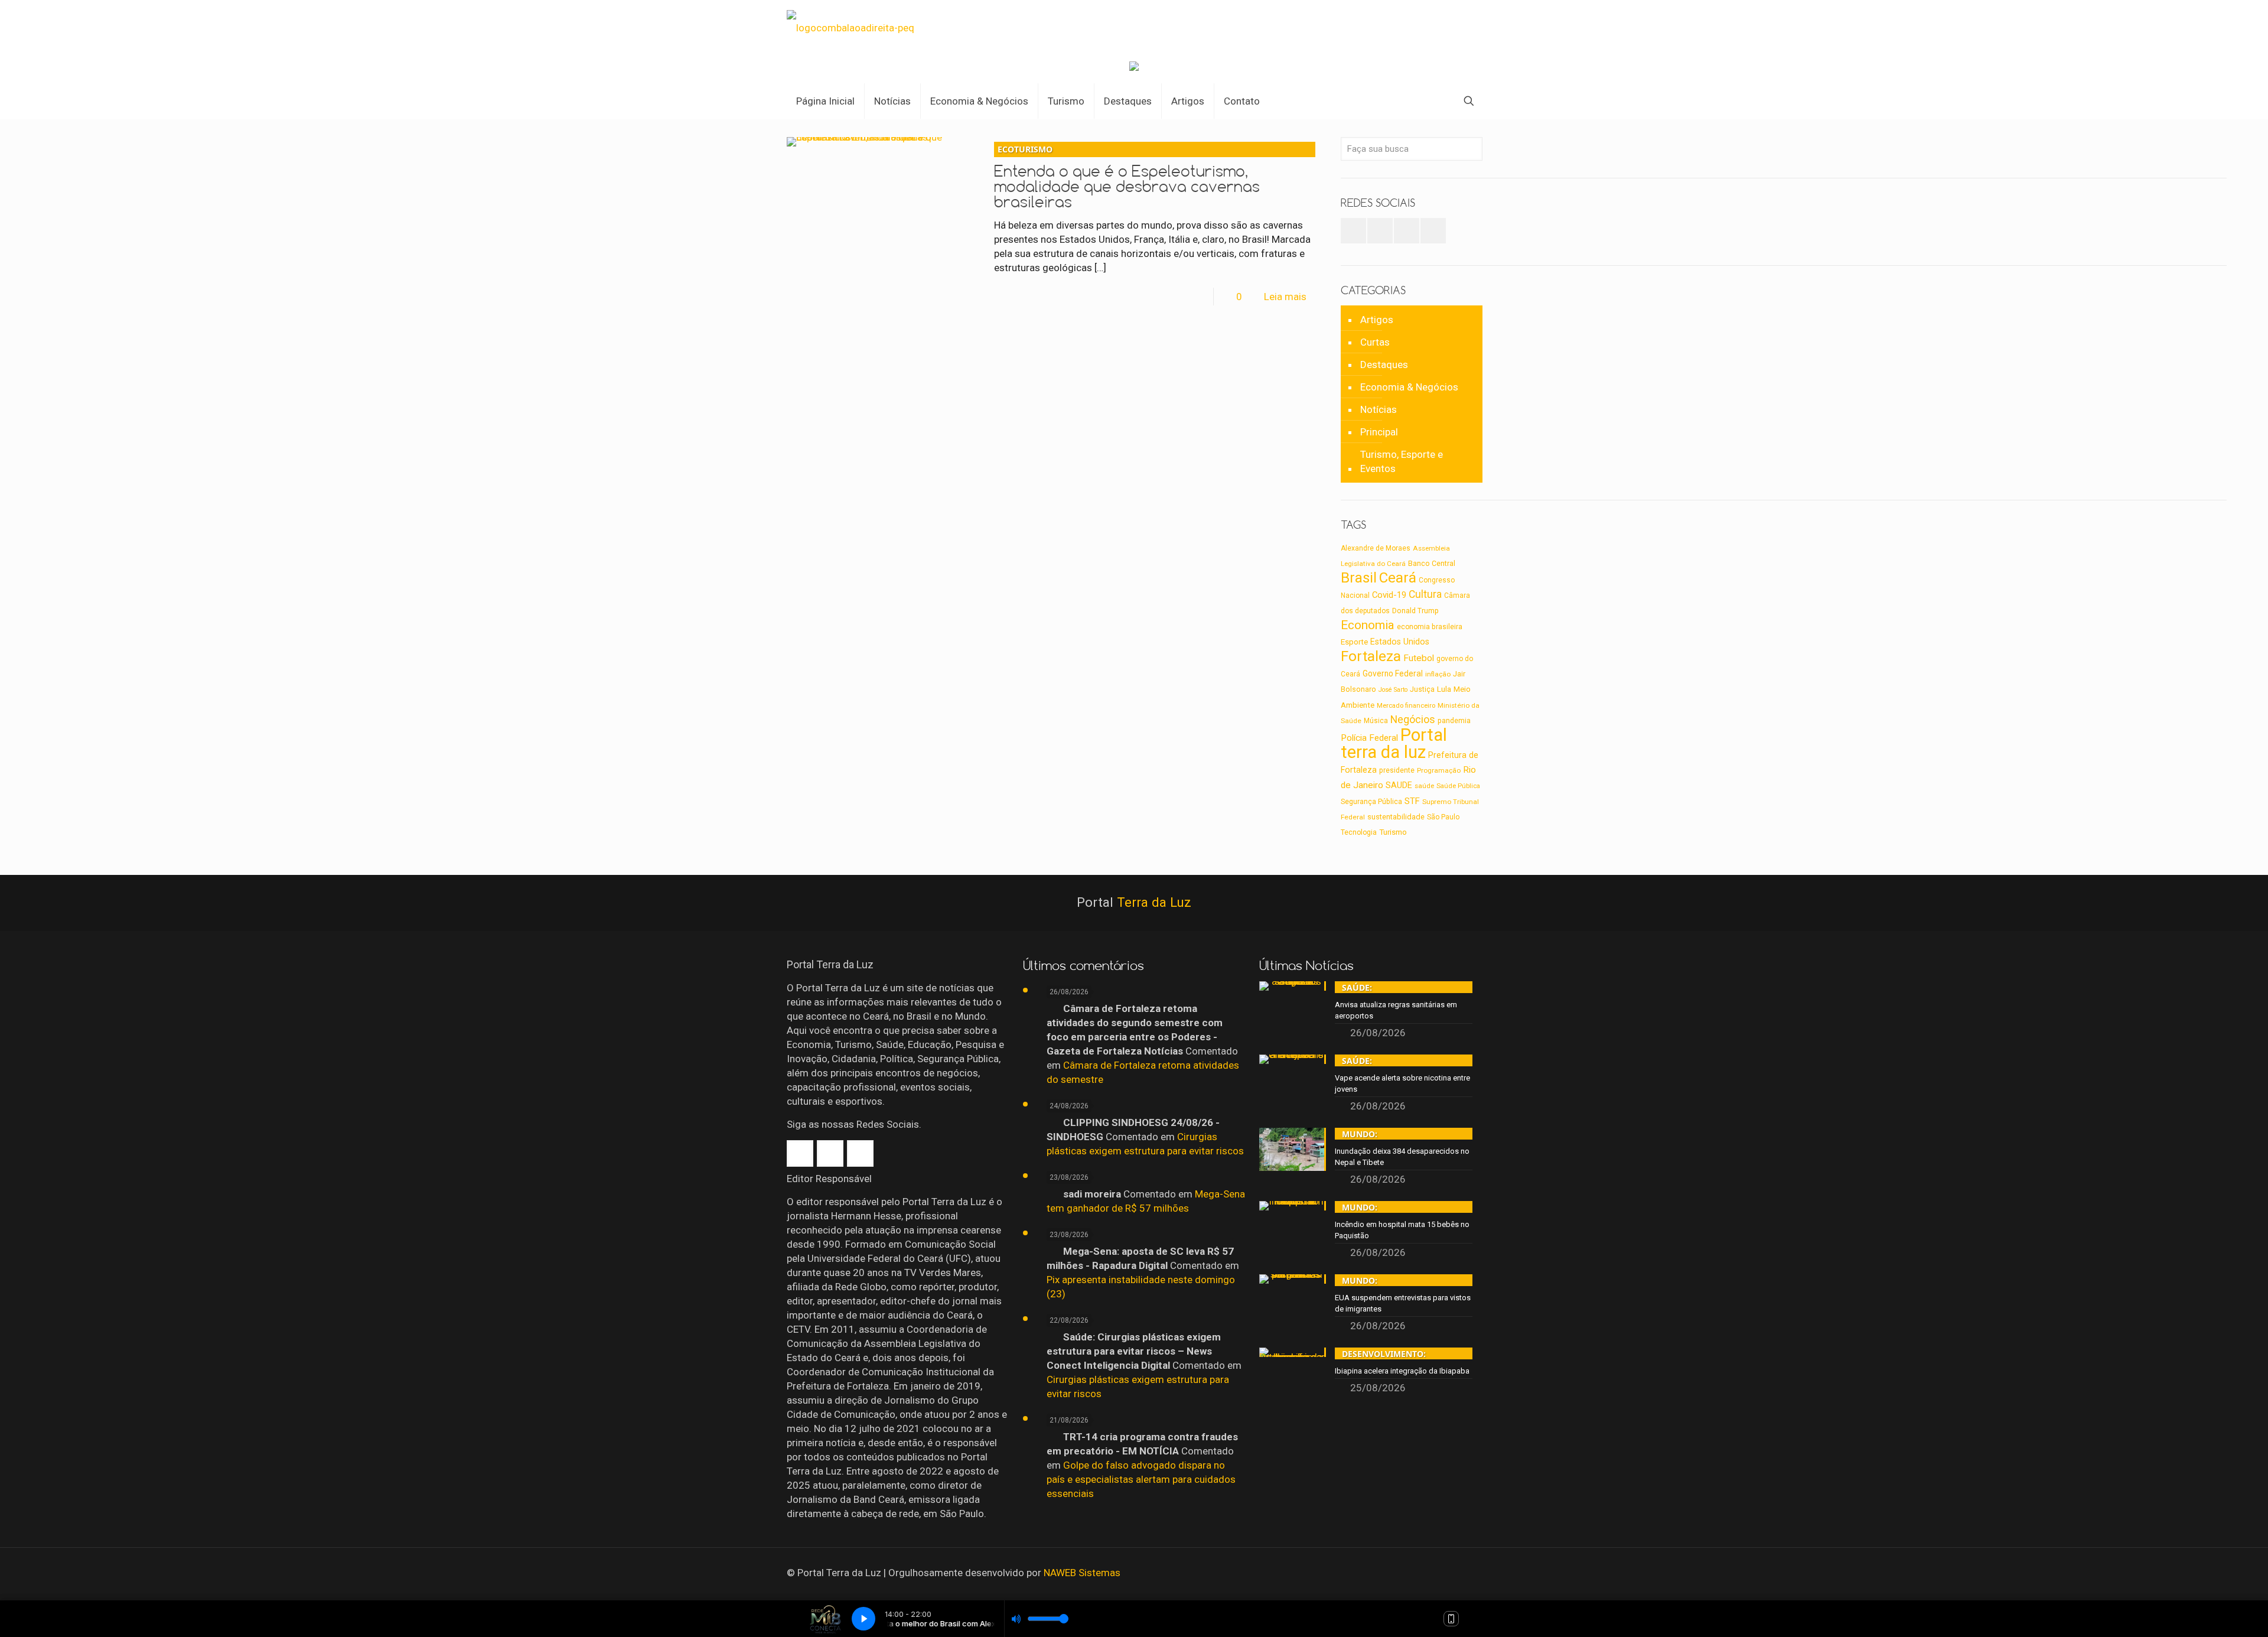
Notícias (1379, 409)
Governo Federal (1393, 673)
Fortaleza (1371, 656)
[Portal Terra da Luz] (850, 27)
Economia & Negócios (1409, 387)
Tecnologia (1359, 832)
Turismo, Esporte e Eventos (1402, 461)
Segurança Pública (1371, 802)
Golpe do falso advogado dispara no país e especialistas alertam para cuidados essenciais (1141, 1479)
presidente (1397, 770)
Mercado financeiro (1406, 705)
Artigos (1377, 320)
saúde (1424, 786)
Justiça (1422, 689)
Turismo (1393, 832)
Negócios (1413, 719)
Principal (1379, 432)
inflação (1438, 674)
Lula (1444, 689)
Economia (1368, 625)
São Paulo (1443, 817)
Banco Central (1432, 563)
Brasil (1359, 578)
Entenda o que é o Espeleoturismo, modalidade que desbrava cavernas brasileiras (1127, 177)
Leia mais (1285, 297)
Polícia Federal (1369, 738)
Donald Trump (1415, 611)
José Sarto (1393, 690)
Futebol (1419, 658)
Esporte (1354, 642)
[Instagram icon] (1463, 1573)
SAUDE (1399, 785)
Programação (1439, 770)
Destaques (1384, 364)
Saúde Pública (1458, 786)
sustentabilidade (1396, 817)
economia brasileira (1430, 627)
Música (1376, 721)
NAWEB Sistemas (1082, 1573)
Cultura (1425, 594)
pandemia (1454, 721)
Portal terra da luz (1394, 743)
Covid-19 (1389, 595)
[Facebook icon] (1431, 1573)
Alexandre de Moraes (1376, 548)
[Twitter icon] (1447, 1573)
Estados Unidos (1400, 642)
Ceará (1398, 578)
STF (1412, 801)
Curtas (1375, 342)
